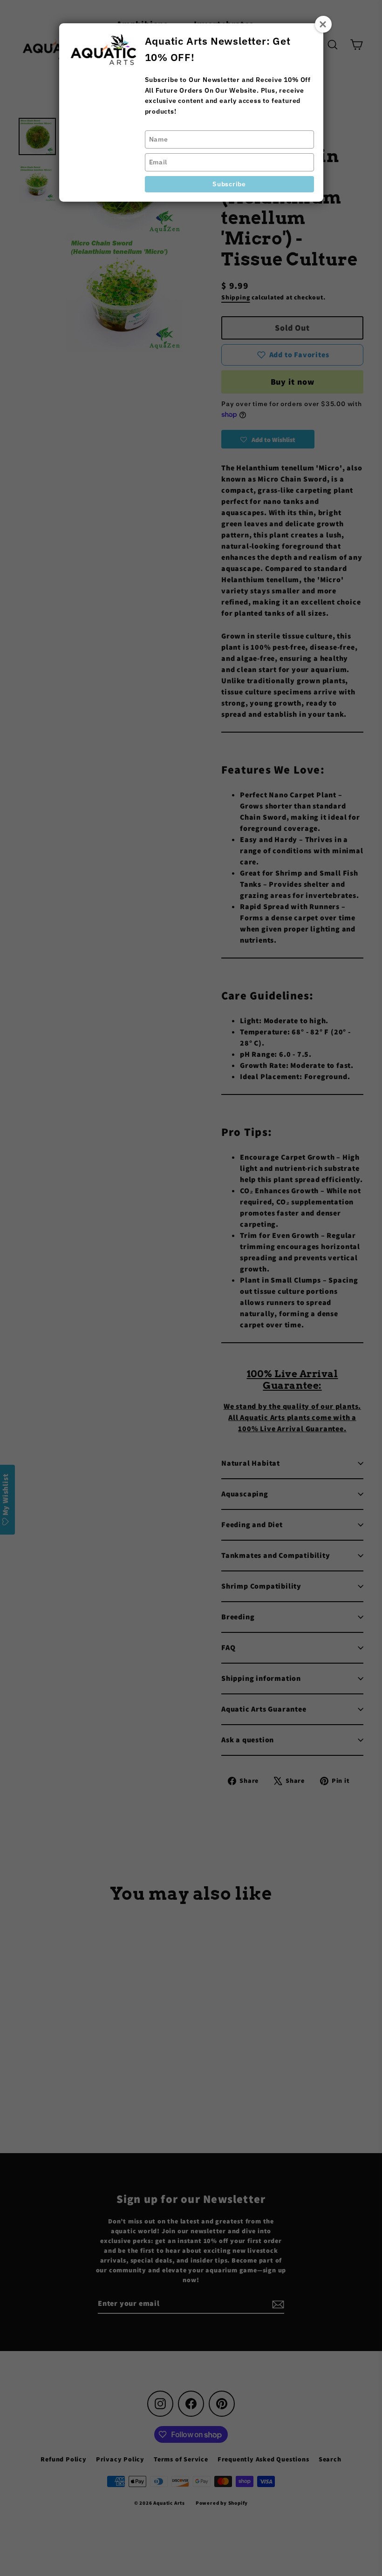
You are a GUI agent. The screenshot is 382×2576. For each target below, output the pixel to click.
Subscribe (229, 184)
